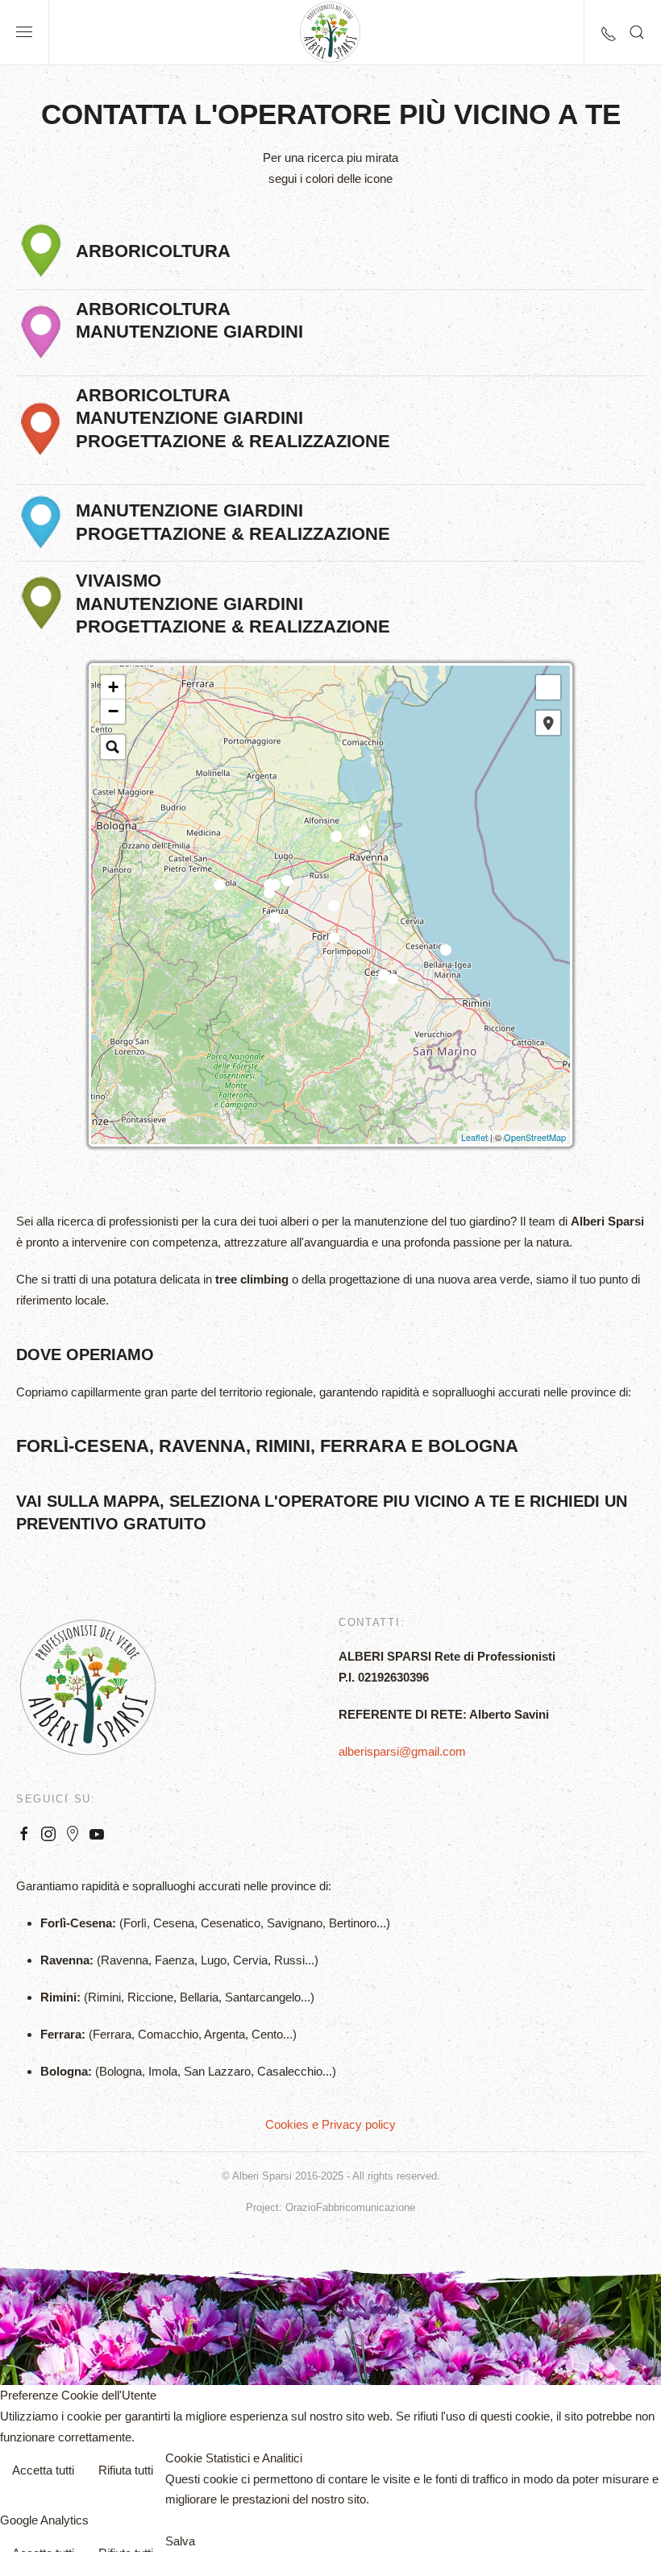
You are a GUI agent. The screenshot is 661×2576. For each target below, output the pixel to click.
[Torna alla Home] (330, 32)
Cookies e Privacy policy (330, 2124)
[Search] (113, 747)
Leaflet (474, 1137)
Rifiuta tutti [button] (126, 2470)
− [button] (113, 711)
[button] (24, 32)
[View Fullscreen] (548, 687)
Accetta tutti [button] (43, 2470)
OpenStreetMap (535, 1137)
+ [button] (113, 687)
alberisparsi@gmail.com (402, 1751)
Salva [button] (180, 2541)
